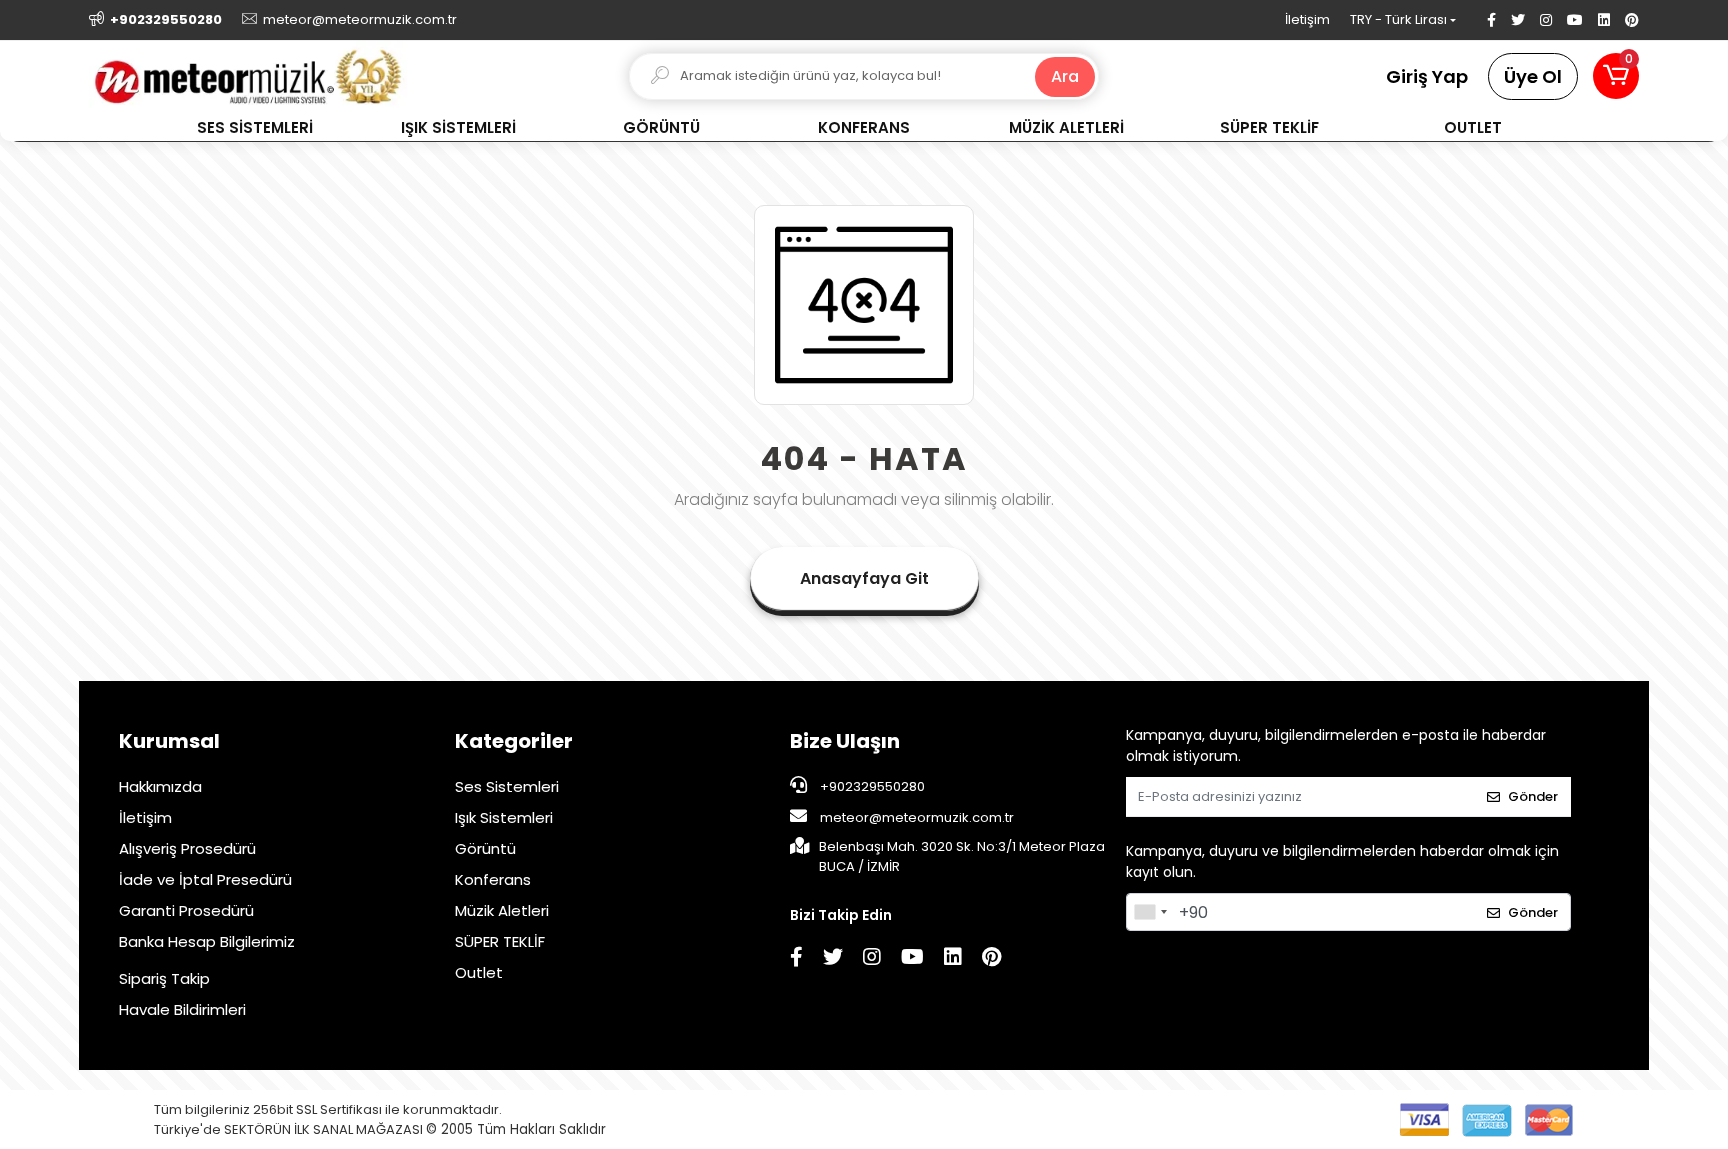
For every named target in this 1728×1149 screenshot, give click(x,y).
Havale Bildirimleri (182, 1009)
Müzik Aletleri (502, 910)
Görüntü (485, 848)
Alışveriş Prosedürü (187, 848)
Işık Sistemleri (504, 817)
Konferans (493, 879)
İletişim (1307, 19)
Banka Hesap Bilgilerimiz (207, 941)
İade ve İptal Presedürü (205, 879)
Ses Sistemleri (507, 786)
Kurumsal (169, 741)
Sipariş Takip (164, 978)
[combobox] (1150, 912)
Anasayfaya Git (864, 578)
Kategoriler (514, 741)
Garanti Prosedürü (186, 910)
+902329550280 (871, 786)
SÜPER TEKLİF (500, 941)
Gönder (1533, 796)
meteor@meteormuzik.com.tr (917, 817)
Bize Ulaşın (845, 741)
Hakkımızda (160, 786)
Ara (1065, 76)
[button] (1616, 76)
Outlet (479, 972)
